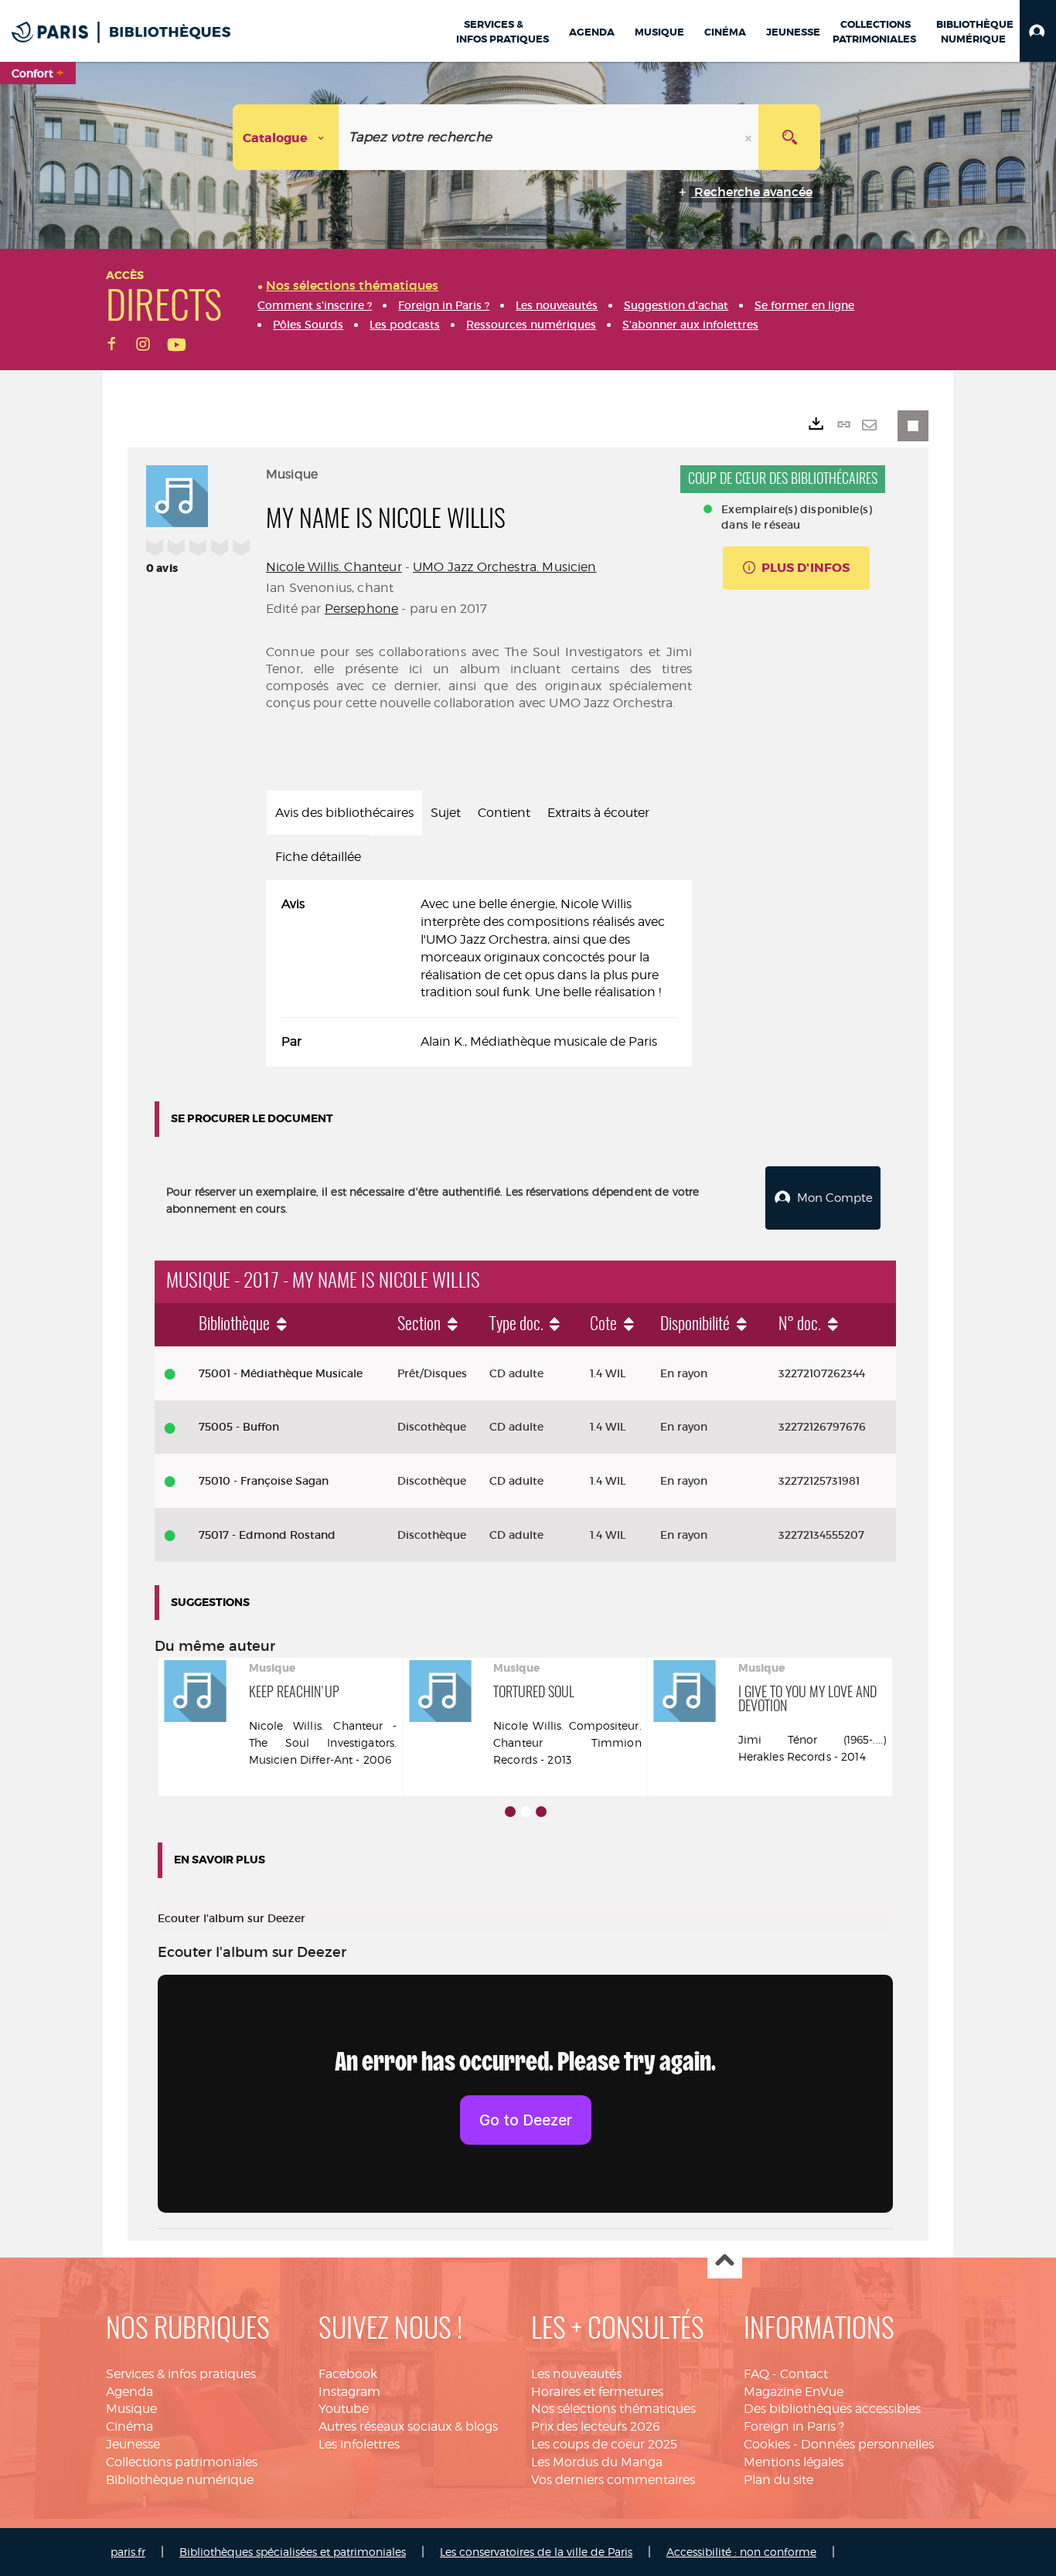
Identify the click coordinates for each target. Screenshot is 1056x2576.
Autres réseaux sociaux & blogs (408, 2426)
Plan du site (778, 2480)
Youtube (344, 2409)
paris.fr (128, 2552)
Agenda (129, 2392)
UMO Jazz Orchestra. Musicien (504, 567)
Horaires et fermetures (597, 2392)
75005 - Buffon (239, 1427)
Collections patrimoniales (182, 2462)
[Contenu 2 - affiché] (526, 1812)
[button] (1038, 31)
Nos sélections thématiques (613, 2409)
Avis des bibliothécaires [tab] (344, 813)
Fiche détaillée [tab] (318, 857)
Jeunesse (133, 2444)
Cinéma (129, 2426)
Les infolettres (359, 2444)
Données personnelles (867, 2444)
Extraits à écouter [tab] (598, 813)
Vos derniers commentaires (613, 2480)
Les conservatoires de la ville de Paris (536, 2552)
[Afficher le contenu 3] (541, 1812)
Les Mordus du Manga (597, 2462)
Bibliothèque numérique (180, 2480)
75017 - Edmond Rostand (267, 1535)
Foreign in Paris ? (794, 2426)
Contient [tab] (504, 813)
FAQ (756, 2374)
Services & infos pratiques (181, 2374)
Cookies (767, 2444)
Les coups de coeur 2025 (604, 2444)
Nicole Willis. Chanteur (334, 567)
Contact (804, 2374)
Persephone (362, 609)
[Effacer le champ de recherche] (750, 137)
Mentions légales (794, 2462)
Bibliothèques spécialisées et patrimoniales (293, 2552)
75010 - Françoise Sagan (264, 1481)
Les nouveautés (576, 2374)
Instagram (349, 2392)
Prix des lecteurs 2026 (596, 2426)
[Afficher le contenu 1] (510, 1812)
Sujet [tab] (446, 813)
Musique (131, 2409)
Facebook (348, 2374)
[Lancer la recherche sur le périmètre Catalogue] (789, 137)
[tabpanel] (479, 973)
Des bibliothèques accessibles (832, 2409)
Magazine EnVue (794, 2392)
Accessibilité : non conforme (741, 2552)
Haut (725, 2262)
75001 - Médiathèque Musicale (281, 1373)
